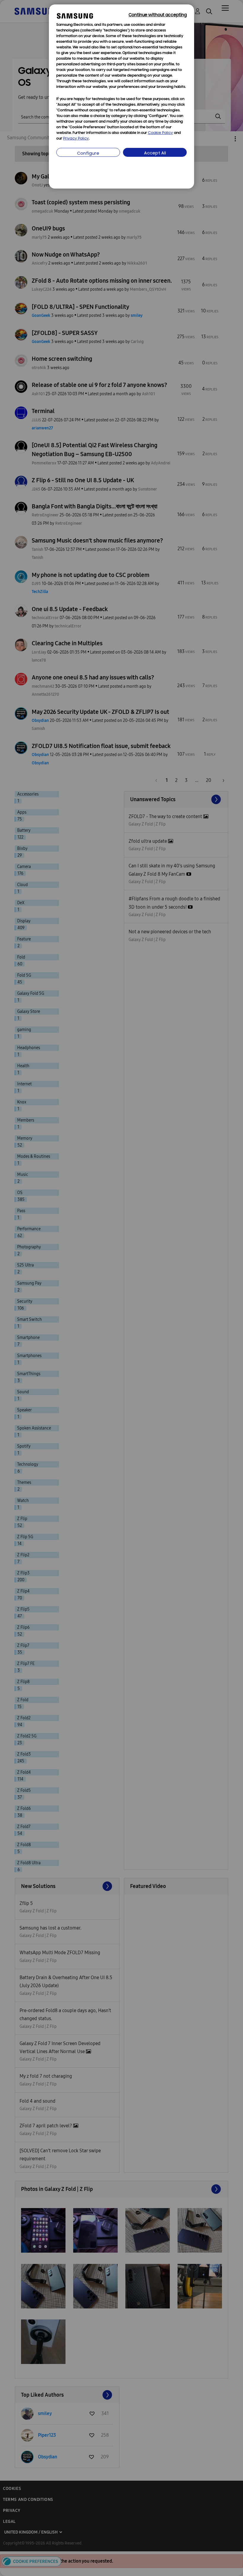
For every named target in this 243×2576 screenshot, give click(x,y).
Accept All (155, 153)
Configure (88, 154)
